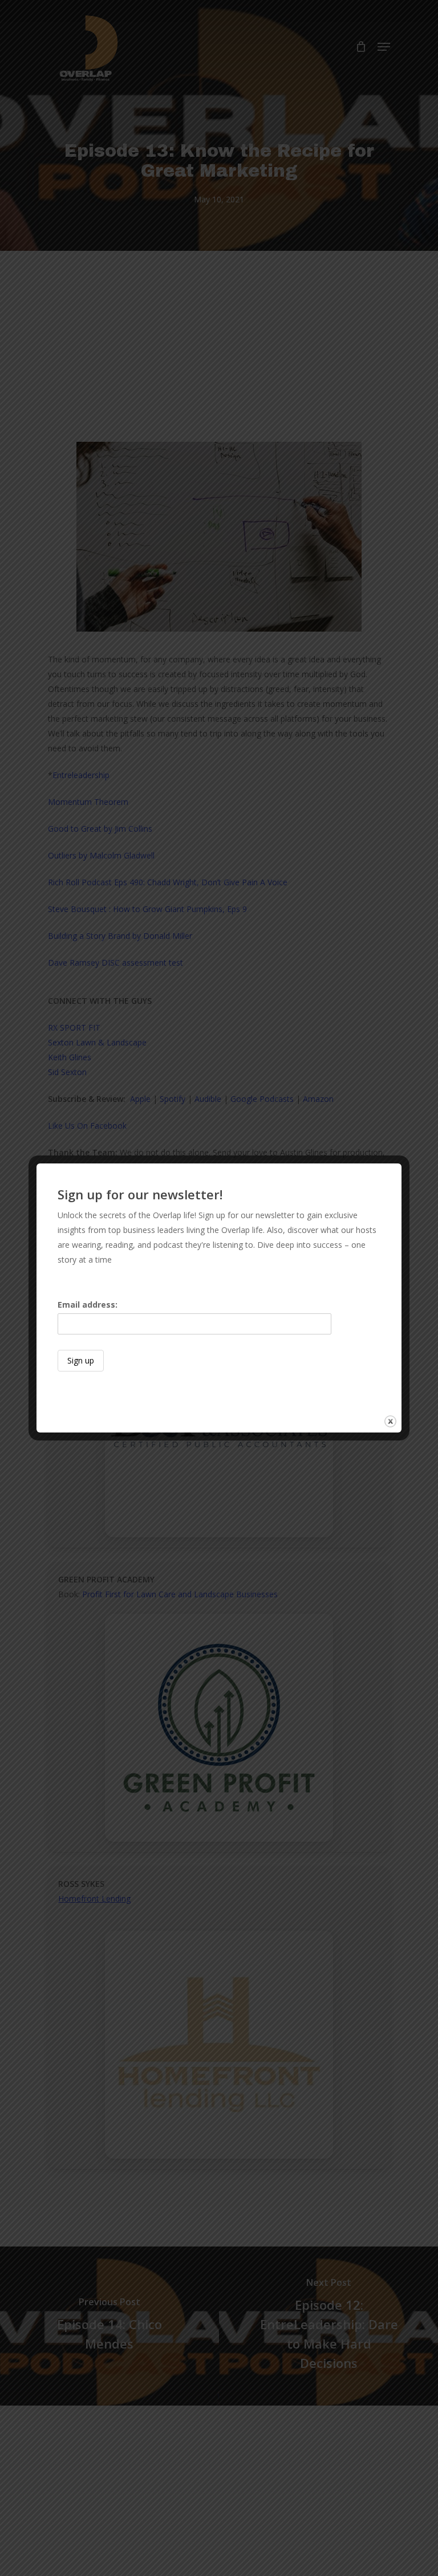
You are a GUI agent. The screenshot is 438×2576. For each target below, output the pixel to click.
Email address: (88, 1305)
